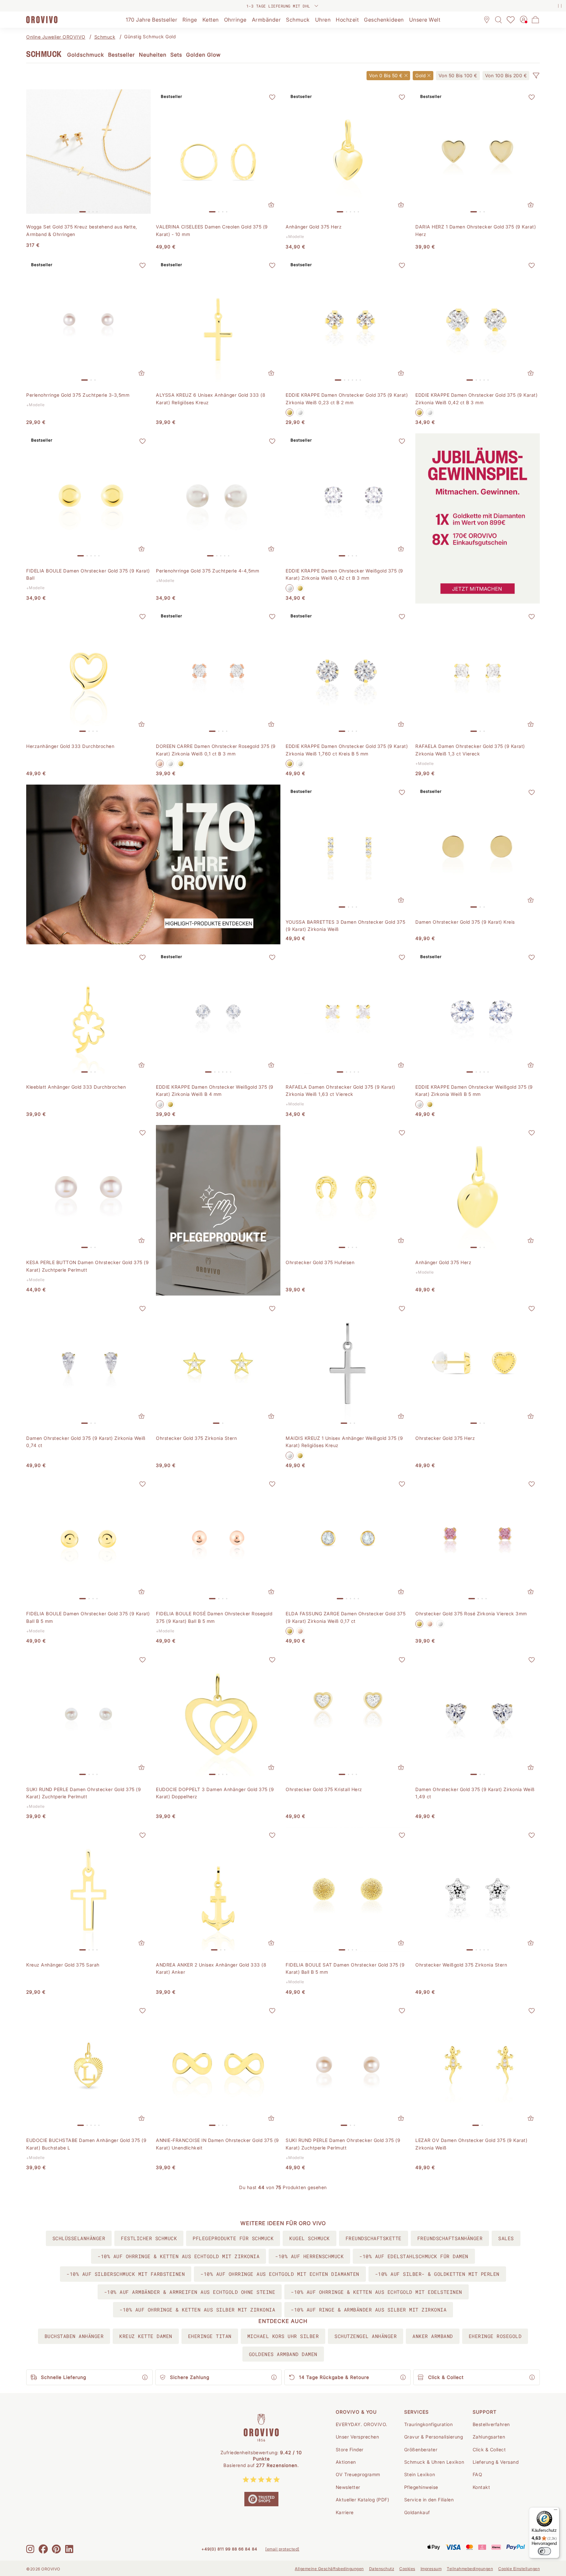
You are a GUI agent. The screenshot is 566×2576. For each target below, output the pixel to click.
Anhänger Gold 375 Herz (314, 227)
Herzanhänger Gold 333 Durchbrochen (70, 746)
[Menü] (556, 2511)
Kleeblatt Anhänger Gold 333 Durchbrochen (76, 1087)
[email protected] (282, 2549)
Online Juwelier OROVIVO (56, 37)
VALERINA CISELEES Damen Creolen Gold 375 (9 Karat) (212, 230)
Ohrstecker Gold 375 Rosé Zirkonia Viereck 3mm (471, 1614)
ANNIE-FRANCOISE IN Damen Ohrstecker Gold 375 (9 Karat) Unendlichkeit (217, 2144)
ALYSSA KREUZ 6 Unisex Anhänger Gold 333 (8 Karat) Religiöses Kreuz (211, 399)
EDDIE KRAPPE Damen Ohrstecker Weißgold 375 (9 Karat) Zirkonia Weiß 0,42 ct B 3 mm (344, 574)
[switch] (544, 2551)
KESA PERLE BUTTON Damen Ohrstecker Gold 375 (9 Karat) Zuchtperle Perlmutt (87, 1266)
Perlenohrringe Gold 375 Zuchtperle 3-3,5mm (78, 395)
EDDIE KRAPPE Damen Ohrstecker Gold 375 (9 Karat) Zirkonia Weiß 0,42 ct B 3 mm (476, 399)
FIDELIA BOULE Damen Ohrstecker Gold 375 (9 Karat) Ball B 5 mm (88, 1617)
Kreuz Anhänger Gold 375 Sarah (63, 1965)
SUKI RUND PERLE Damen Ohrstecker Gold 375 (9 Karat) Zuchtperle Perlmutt (84, 1793)
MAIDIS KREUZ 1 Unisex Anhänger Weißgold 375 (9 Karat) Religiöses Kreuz (344, 1442)
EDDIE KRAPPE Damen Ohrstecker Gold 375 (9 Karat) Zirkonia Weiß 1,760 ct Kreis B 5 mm (347, 750)
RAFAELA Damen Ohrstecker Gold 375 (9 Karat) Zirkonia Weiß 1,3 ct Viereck (470, 750)
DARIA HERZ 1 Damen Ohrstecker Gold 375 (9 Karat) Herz (476, 230)
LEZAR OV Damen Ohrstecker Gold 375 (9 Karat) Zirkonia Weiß (471, 2144)
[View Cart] (536, 20)
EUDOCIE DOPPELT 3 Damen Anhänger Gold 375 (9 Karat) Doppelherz (215, 1793)
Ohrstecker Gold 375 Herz (445, 1438)
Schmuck (105, 37)
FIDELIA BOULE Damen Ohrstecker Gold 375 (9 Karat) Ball (88, 574)
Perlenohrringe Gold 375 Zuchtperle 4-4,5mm (208, 571)
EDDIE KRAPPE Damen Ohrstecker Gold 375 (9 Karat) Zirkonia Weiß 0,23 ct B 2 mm (347, 399)
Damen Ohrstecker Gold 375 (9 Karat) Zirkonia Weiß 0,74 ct (86, 1442)
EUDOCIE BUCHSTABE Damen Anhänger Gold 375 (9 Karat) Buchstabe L (86, 2144)
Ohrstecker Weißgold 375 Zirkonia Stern (461, 1965)
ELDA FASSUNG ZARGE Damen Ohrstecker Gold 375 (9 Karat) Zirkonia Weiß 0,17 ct (346, 1617)
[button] (536, 76)
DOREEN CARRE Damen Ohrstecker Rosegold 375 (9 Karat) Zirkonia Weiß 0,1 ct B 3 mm (216, 750)
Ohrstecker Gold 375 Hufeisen (320, 1262)
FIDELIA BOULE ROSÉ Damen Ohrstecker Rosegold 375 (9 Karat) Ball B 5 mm (214, 1617)
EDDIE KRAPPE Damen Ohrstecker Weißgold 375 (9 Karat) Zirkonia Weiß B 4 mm (215, 1090)
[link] (458, 76)
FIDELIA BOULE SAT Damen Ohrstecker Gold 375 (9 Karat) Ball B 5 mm (345, 1968)
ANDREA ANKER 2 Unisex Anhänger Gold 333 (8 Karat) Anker (211, 1968)
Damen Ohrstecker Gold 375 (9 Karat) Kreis (465, 922)
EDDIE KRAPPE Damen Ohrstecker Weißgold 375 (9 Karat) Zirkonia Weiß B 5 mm (474, 1090)
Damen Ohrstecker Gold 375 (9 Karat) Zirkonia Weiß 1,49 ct (475, 1793)
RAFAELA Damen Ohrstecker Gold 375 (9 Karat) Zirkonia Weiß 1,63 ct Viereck (340, 1090)
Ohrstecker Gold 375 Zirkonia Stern (196, 1438)
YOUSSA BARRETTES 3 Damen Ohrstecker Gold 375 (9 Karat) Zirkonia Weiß (345, 925)
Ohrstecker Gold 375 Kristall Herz (324, 1789)
